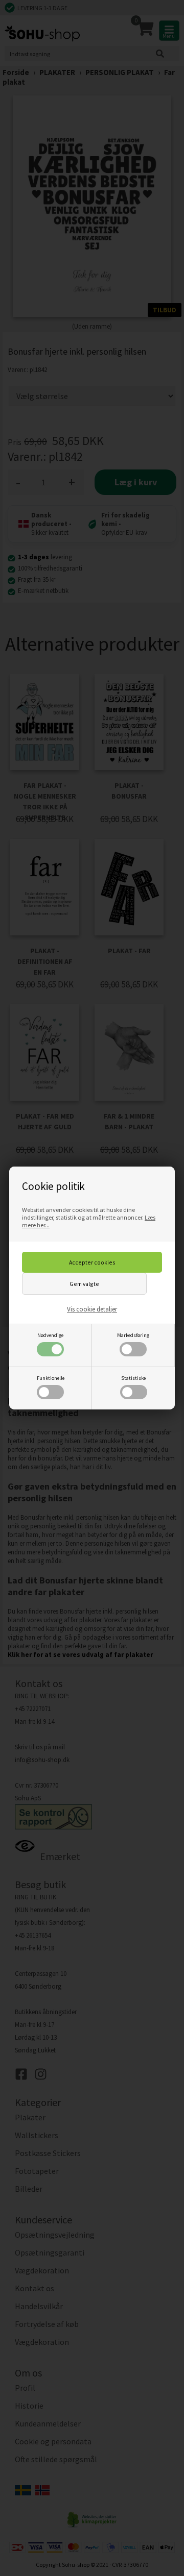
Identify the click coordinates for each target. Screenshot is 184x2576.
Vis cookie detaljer (92, 1309)
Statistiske (133, 1378)
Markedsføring (133, 1335)
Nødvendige (50, 1335)
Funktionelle (51, 1378)
